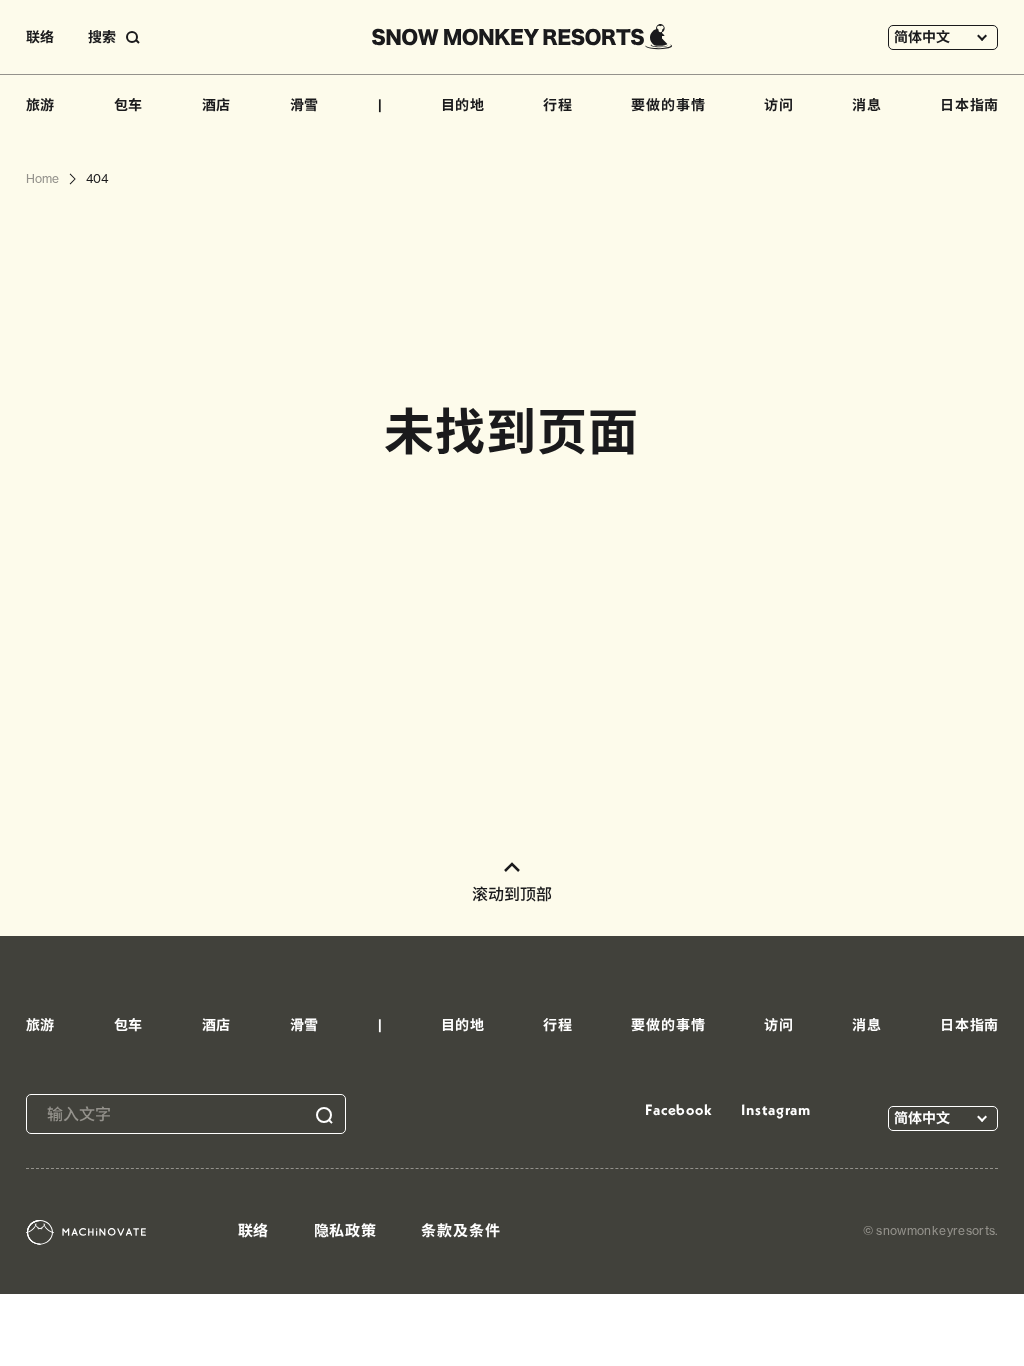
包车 (129, 105)
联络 (40, 37)
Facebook (679, 1109)
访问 (779, 105)
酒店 (217, 105)
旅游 (41, 105)
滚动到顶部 (512, 894)
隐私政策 (346, 1230)
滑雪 (305, 105)
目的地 (463, 105)
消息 (867, 105)
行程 (558, 105)
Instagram (776, 1109)
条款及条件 (461, 1230)
